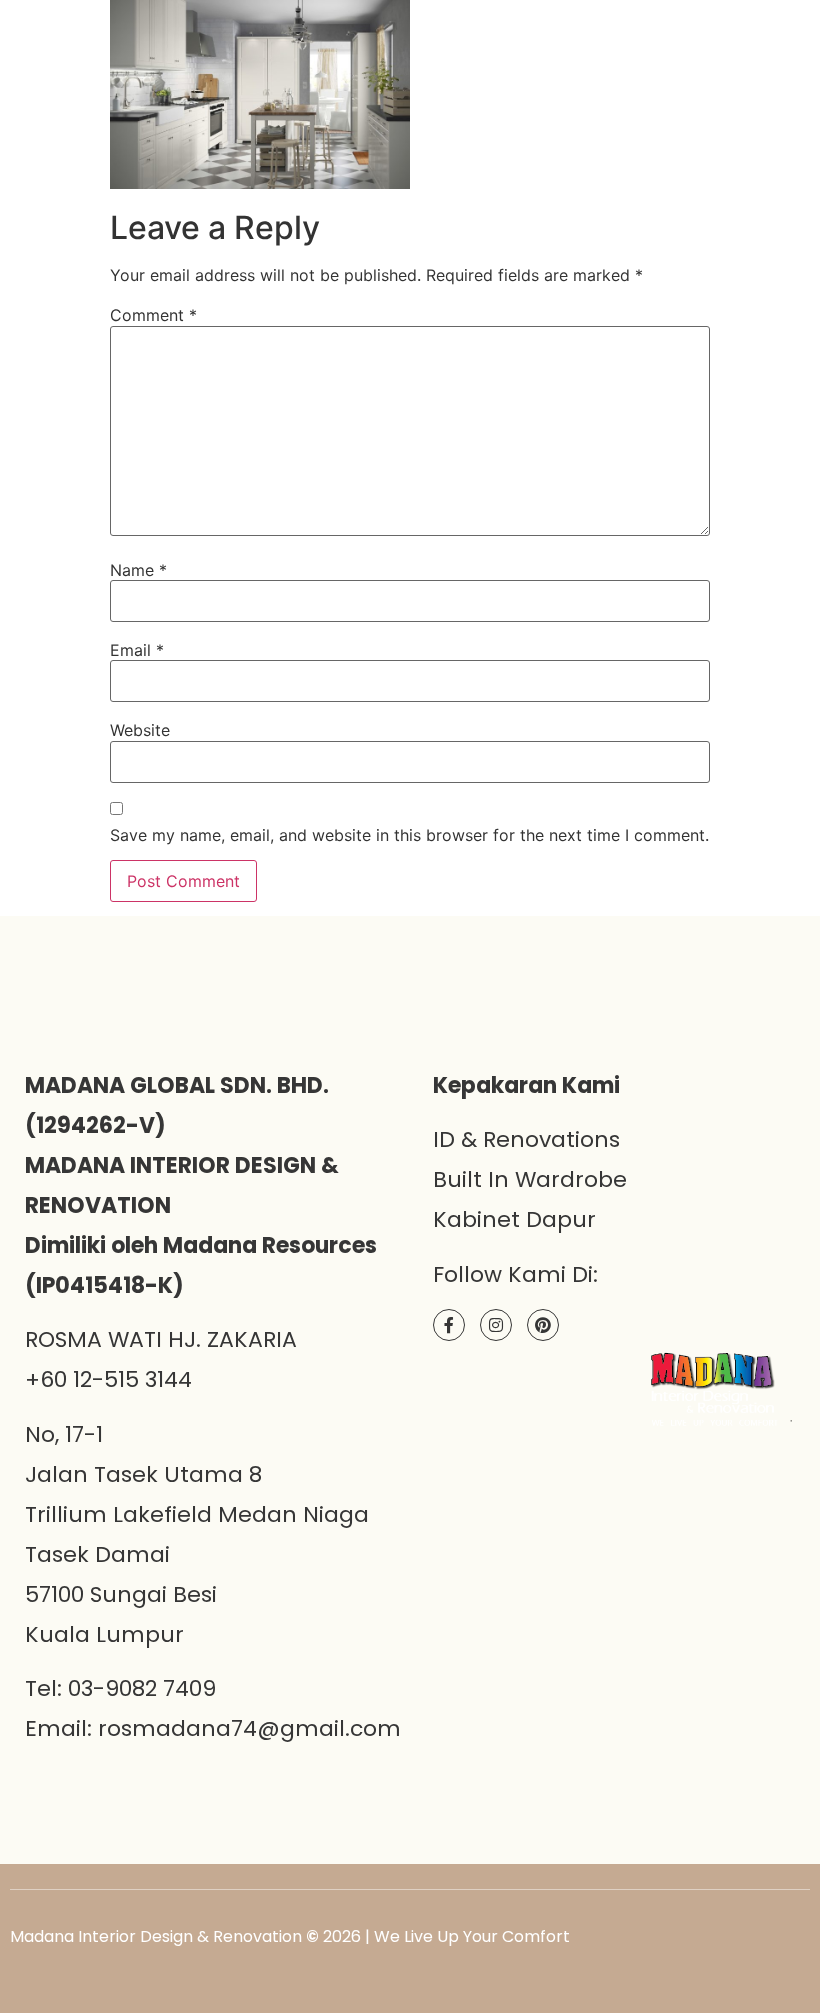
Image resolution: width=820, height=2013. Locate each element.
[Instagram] (496, 1325)
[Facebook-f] (449, 1325)
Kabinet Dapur (514, 1219)
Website (140, 730)
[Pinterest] (543, 1325)
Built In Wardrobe (530, 1179)
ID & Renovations (526, 1139)
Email (137, 650)
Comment (153, 315)
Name (138, 570)
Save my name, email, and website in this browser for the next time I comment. (409, 835)
